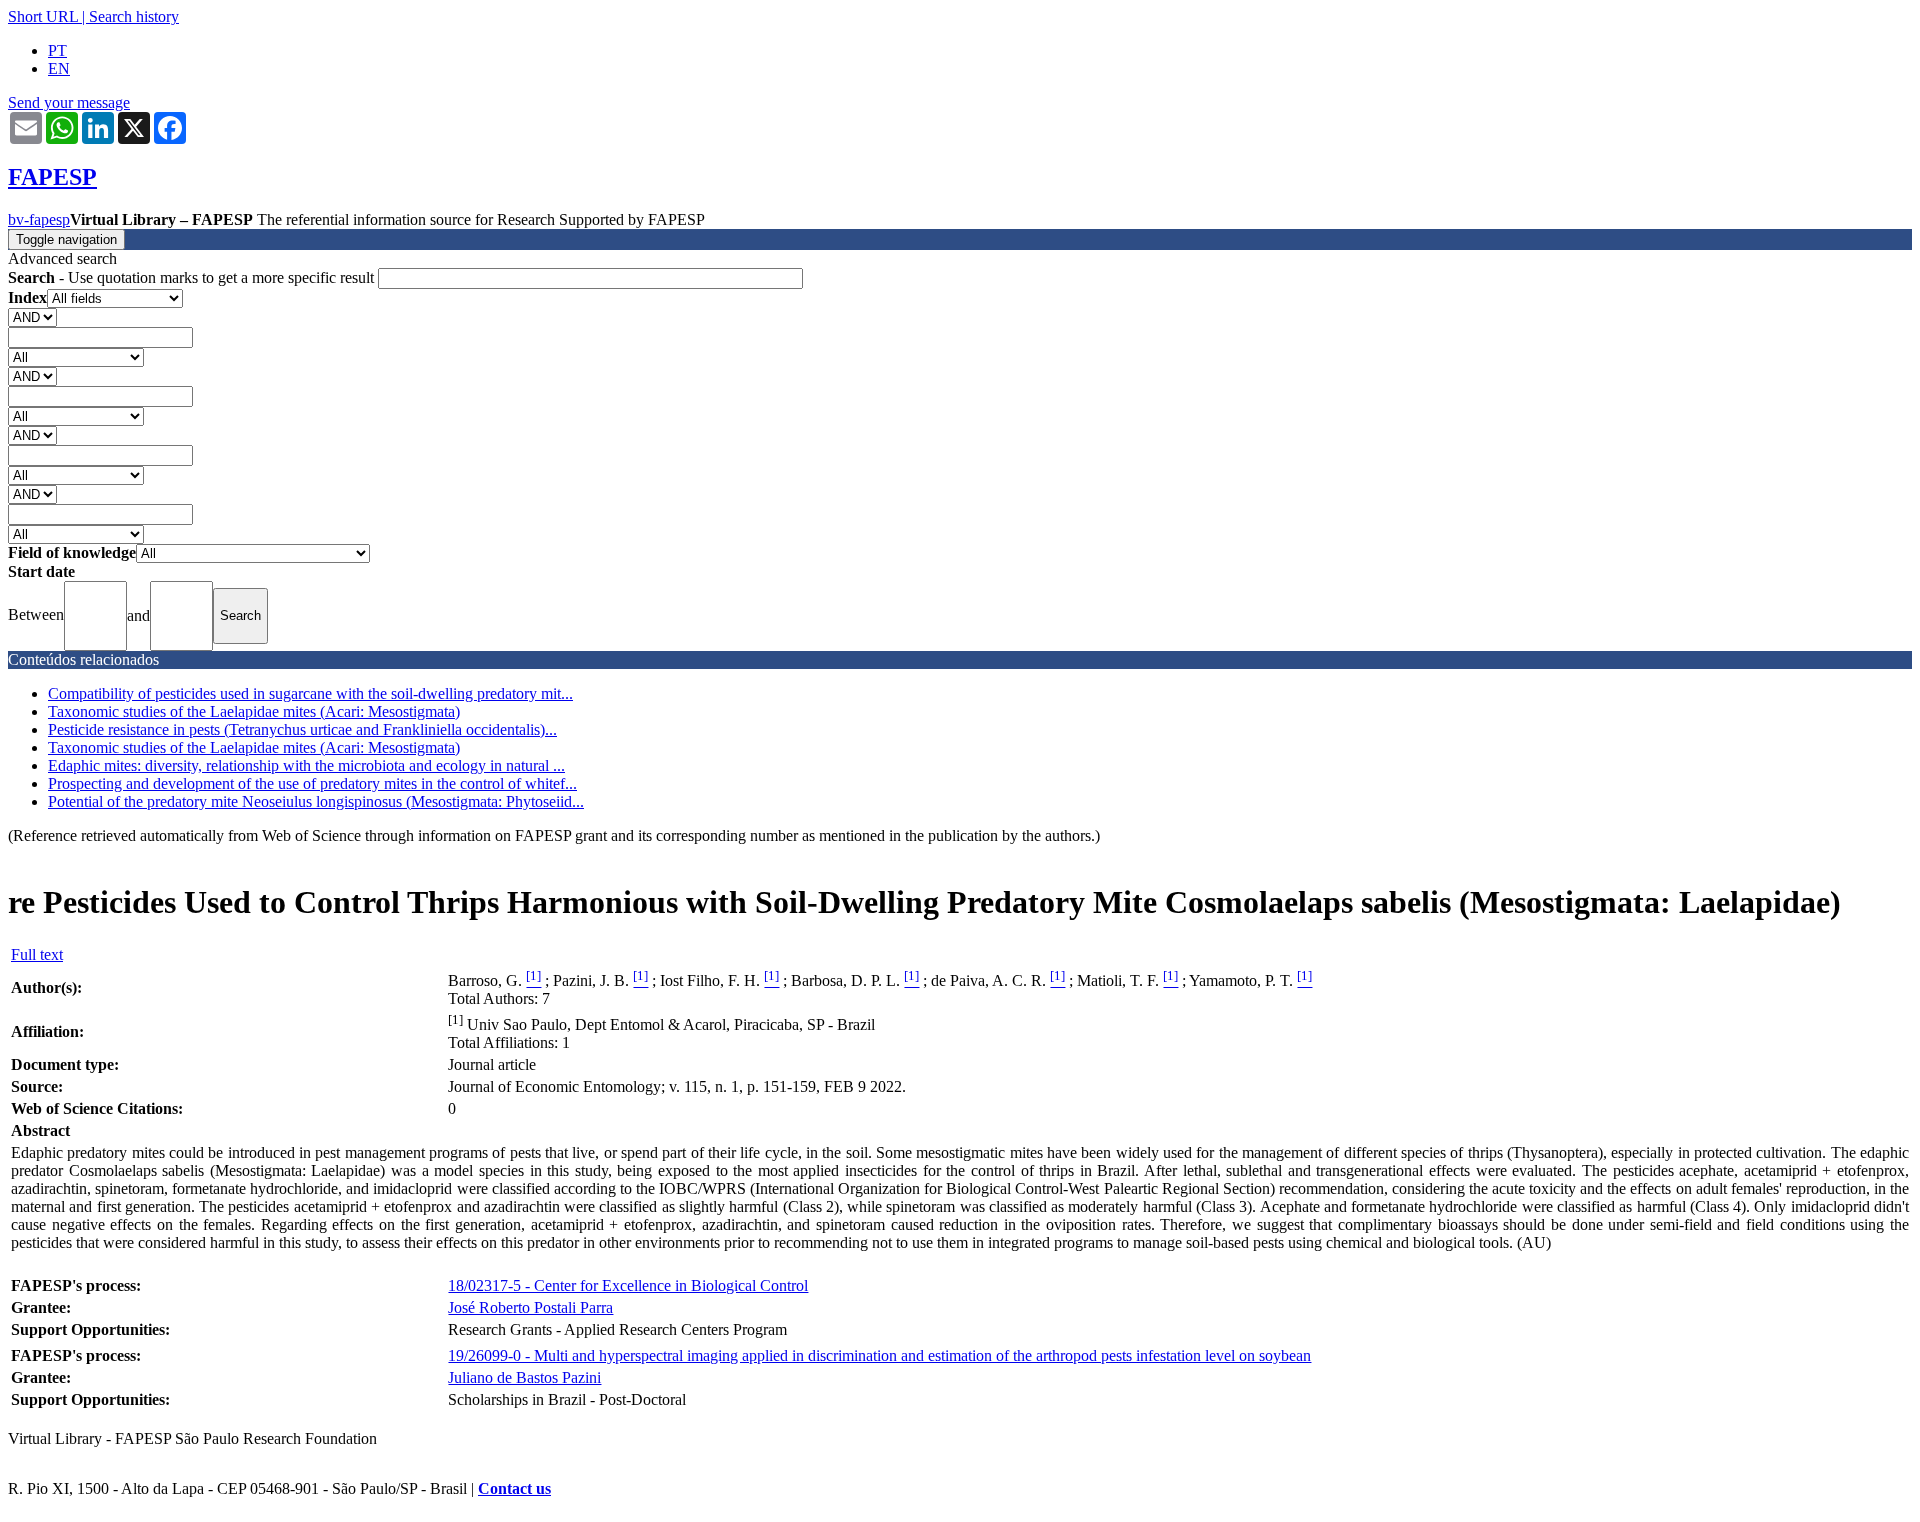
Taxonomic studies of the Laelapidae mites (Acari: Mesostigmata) (254, 711)
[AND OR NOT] (32, 316)
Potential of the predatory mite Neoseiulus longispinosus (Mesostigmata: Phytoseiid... (316, 801)
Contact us (514, 1488)
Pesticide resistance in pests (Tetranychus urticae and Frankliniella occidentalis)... (302, 729)
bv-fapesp (39, 219)
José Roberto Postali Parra (530, 1307)
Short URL (43, 16)
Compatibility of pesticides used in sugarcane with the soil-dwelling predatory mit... (310, 693)
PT (57, 50)
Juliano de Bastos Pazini (524, 1377)
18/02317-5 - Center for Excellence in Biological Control (628, 1285)
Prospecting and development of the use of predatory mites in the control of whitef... (312, 783)
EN (59, 68)
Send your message (69, 102)
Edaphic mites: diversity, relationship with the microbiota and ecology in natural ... (306, 765)
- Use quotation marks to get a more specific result (193, 277)
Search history (134, 16)
